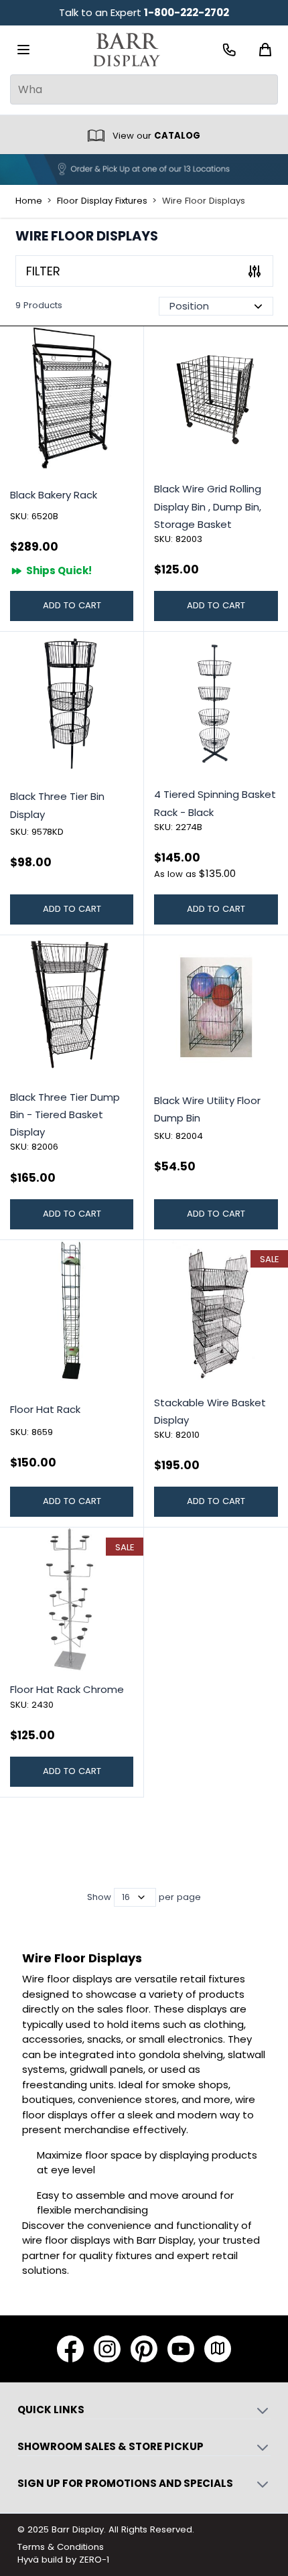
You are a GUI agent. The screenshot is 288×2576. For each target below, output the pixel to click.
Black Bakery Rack (54, 495)
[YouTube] (181, 2349)
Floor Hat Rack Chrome (67, 1689)
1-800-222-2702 (187, 12)
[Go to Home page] (127, 50)
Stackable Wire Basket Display (210, 1411)
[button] (144, 271)
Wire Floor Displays (204, 201)
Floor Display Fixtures (102, 201)
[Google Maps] (218, 2349)
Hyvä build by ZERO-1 (63, 2560)
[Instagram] (107, 2349)
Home (29, 201)
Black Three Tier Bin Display (57, 805)
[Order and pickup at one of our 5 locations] (144, 170)
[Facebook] (70, 2349)
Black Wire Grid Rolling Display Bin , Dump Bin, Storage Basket (208, 506)
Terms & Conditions (61, 2547)
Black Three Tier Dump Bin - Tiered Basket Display (65, 1115)
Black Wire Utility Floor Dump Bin (207, 1109)
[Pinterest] (144, 2349)
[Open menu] (23, 50)
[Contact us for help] (229, 50)
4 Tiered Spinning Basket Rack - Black (215, 803)
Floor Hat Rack (45, 1409)
